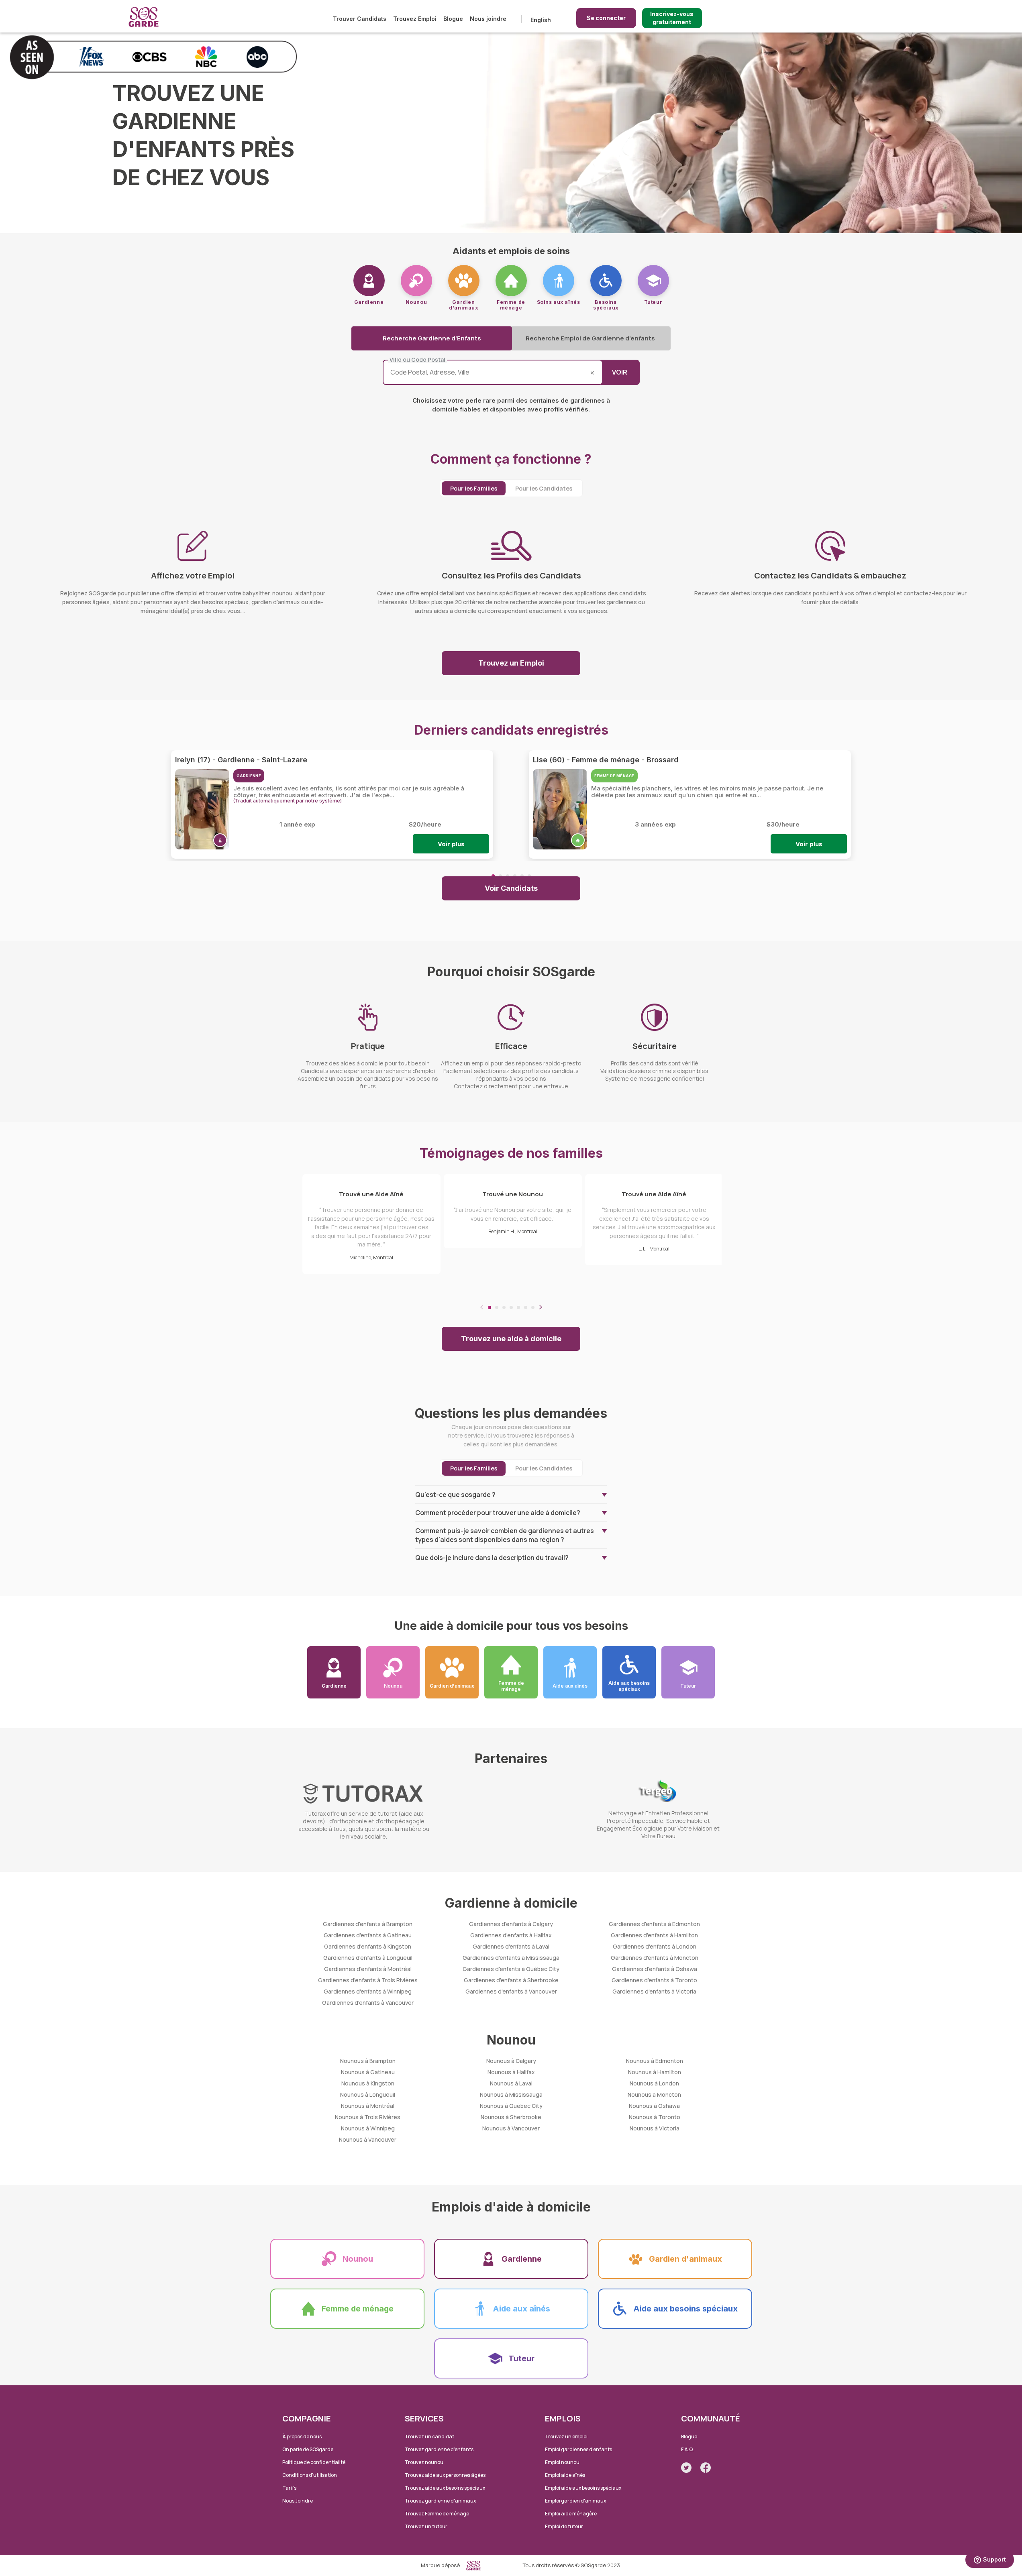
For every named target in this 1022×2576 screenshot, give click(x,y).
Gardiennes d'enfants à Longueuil (368, 1958)
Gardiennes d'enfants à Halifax (511, 1935)
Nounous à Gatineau (368, 2072)
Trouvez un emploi (566, 2437)
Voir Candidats (511, 888)
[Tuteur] (653, 281)
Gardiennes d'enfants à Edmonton (654, 1924)
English (541, 20)
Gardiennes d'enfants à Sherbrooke (511, 1980)
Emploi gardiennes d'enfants (578, 2449)
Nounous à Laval (511, 2083)
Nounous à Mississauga (511, 2094)
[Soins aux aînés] (559, 281)
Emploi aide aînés (565, 2475)
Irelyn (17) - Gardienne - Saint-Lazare (241, 760)
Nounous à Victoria (655, 2128)
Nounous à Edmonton (655, 2061)
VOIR (620, 372)
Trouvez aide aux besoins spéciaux (445, 2488)
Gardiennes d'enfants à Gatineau (368, 1935)
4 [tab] (515, 876)
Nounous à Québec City (511, 2106)
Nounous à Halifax (511, 2072)
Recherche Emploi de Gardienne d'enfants (590, 338)
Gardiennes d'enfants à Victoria (654, 1991)
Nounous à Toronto (655, 2117)
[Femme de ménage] (511, 281)
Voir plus (451, 844)
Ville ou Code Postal (417, 360)
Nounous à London (654, 2083)
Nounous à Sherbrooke (511, 2117)
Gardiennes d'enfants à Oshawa (655, 1969)
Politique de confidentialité (314, 2462)
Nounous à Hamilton (655, 2072)
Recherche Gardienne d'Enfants (432, 338)
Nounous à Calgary (511, 2061)
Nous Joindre (298, 2501)
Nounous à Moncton (654, 2094)
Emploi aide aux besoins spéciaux (583, 2488)
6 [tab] (529, 876)
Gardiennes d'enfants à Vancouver (368, 2003)
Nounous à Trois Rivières (368, 2117)
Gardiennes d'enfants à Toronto (654, 1980)
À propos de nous (302, 2437)
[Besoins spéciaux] (606, 281)
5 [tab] (522, 876)
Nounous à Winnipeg (368, 2128)
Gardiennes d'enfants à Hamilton (654, 1935)
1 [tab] (493, 876)
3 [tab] (508, 876)
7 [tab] (533, 1307)
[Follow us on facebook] (706, 2468)
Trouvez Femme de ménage (437, 2514)
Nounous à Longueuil (368, 2094)
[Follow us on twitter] (686, 2468)
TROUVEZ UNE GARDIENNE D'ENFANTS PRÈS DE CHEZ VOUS (203, 135)
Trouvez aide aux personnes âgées (445, 2475)
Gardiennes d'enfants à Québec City (511, 1969)
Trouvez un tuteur (426, 2526)
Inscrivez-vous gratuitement (672, 18)
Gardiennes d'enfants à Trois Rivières (368, 1980)
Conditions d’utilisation (310, 2475)
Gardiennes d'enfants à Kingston (368, 1946)
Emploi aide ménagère (571, 2514)
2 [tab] (500, 876)
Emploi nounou (562, 2462)
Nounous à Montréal (368, 2106)
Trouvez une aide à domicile (511, 1339)
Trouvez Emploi (415, 19)
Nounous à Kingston (368, 2083)
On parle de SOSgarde (308, 2449)
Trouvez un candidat (429, 2437)
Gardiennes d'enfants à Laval (511, 1946)
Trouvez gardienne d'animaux (440, 2501)
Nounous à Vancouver (368, 2139)
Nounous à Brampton (368, 2061)
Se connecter (606, 18)
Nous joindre (488, 19)
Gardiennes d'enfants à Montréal (368, 1969)
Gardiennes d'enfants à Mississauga (511, 1958)
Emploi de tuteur (564, 2526)
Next (541, 1307)
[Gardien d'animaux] (464, 281)
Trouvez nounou (424, 2462)
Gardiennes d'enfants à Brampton (368, 1924)
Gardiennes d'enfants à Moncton (655, 1958)
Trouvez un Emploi (511, 663)
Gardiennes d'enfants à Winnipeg (368, 1991)
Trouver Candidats (360, 19)
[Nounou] (416, 281)
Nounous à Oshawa (654, 2106)
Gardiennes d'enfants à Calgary (511, 1924)
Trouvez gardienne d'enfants (439, 2449)
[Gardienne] (369, 281)
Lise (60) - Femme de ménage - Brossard (606, 760)
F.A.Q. (687, 2449)
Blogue (453, 19)
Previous (482, 1307)
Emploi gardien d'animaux (575, 2501)
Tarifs (289, 2488)
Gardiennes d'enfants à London (655, 1946)
